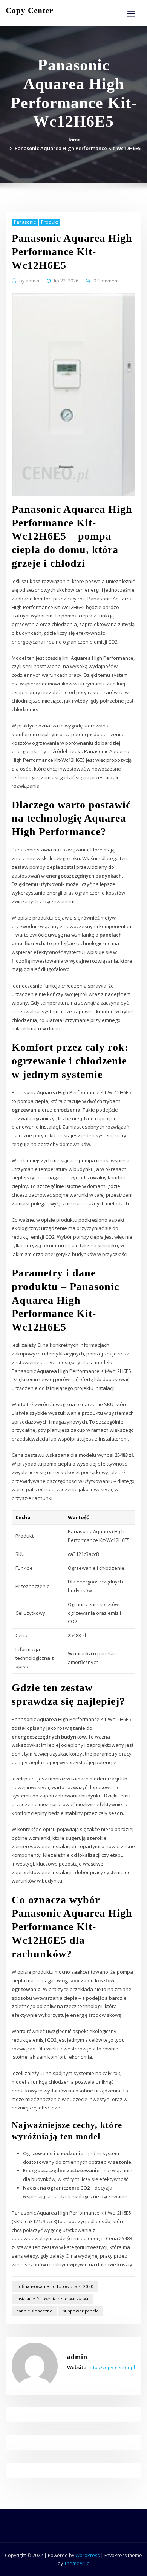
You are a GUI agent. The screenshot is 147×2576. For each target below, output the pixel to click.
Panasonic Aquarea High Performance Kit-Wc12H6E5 (78, 148)
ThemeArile (77, 2563)
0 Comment (106, 281)
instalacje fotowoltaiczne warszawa (52, 2299)
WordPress (87, 2555)
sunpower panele (81, 2311)
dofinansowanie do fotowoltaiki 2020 (55, 2286)
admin (29, 281)
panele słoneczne (34, 2311)
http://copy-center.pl (112, 2367)
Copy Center (29, 10)
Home (73, 140)
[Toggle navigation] (131, 14)
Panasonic (25, 222)
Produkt (50, 222)
